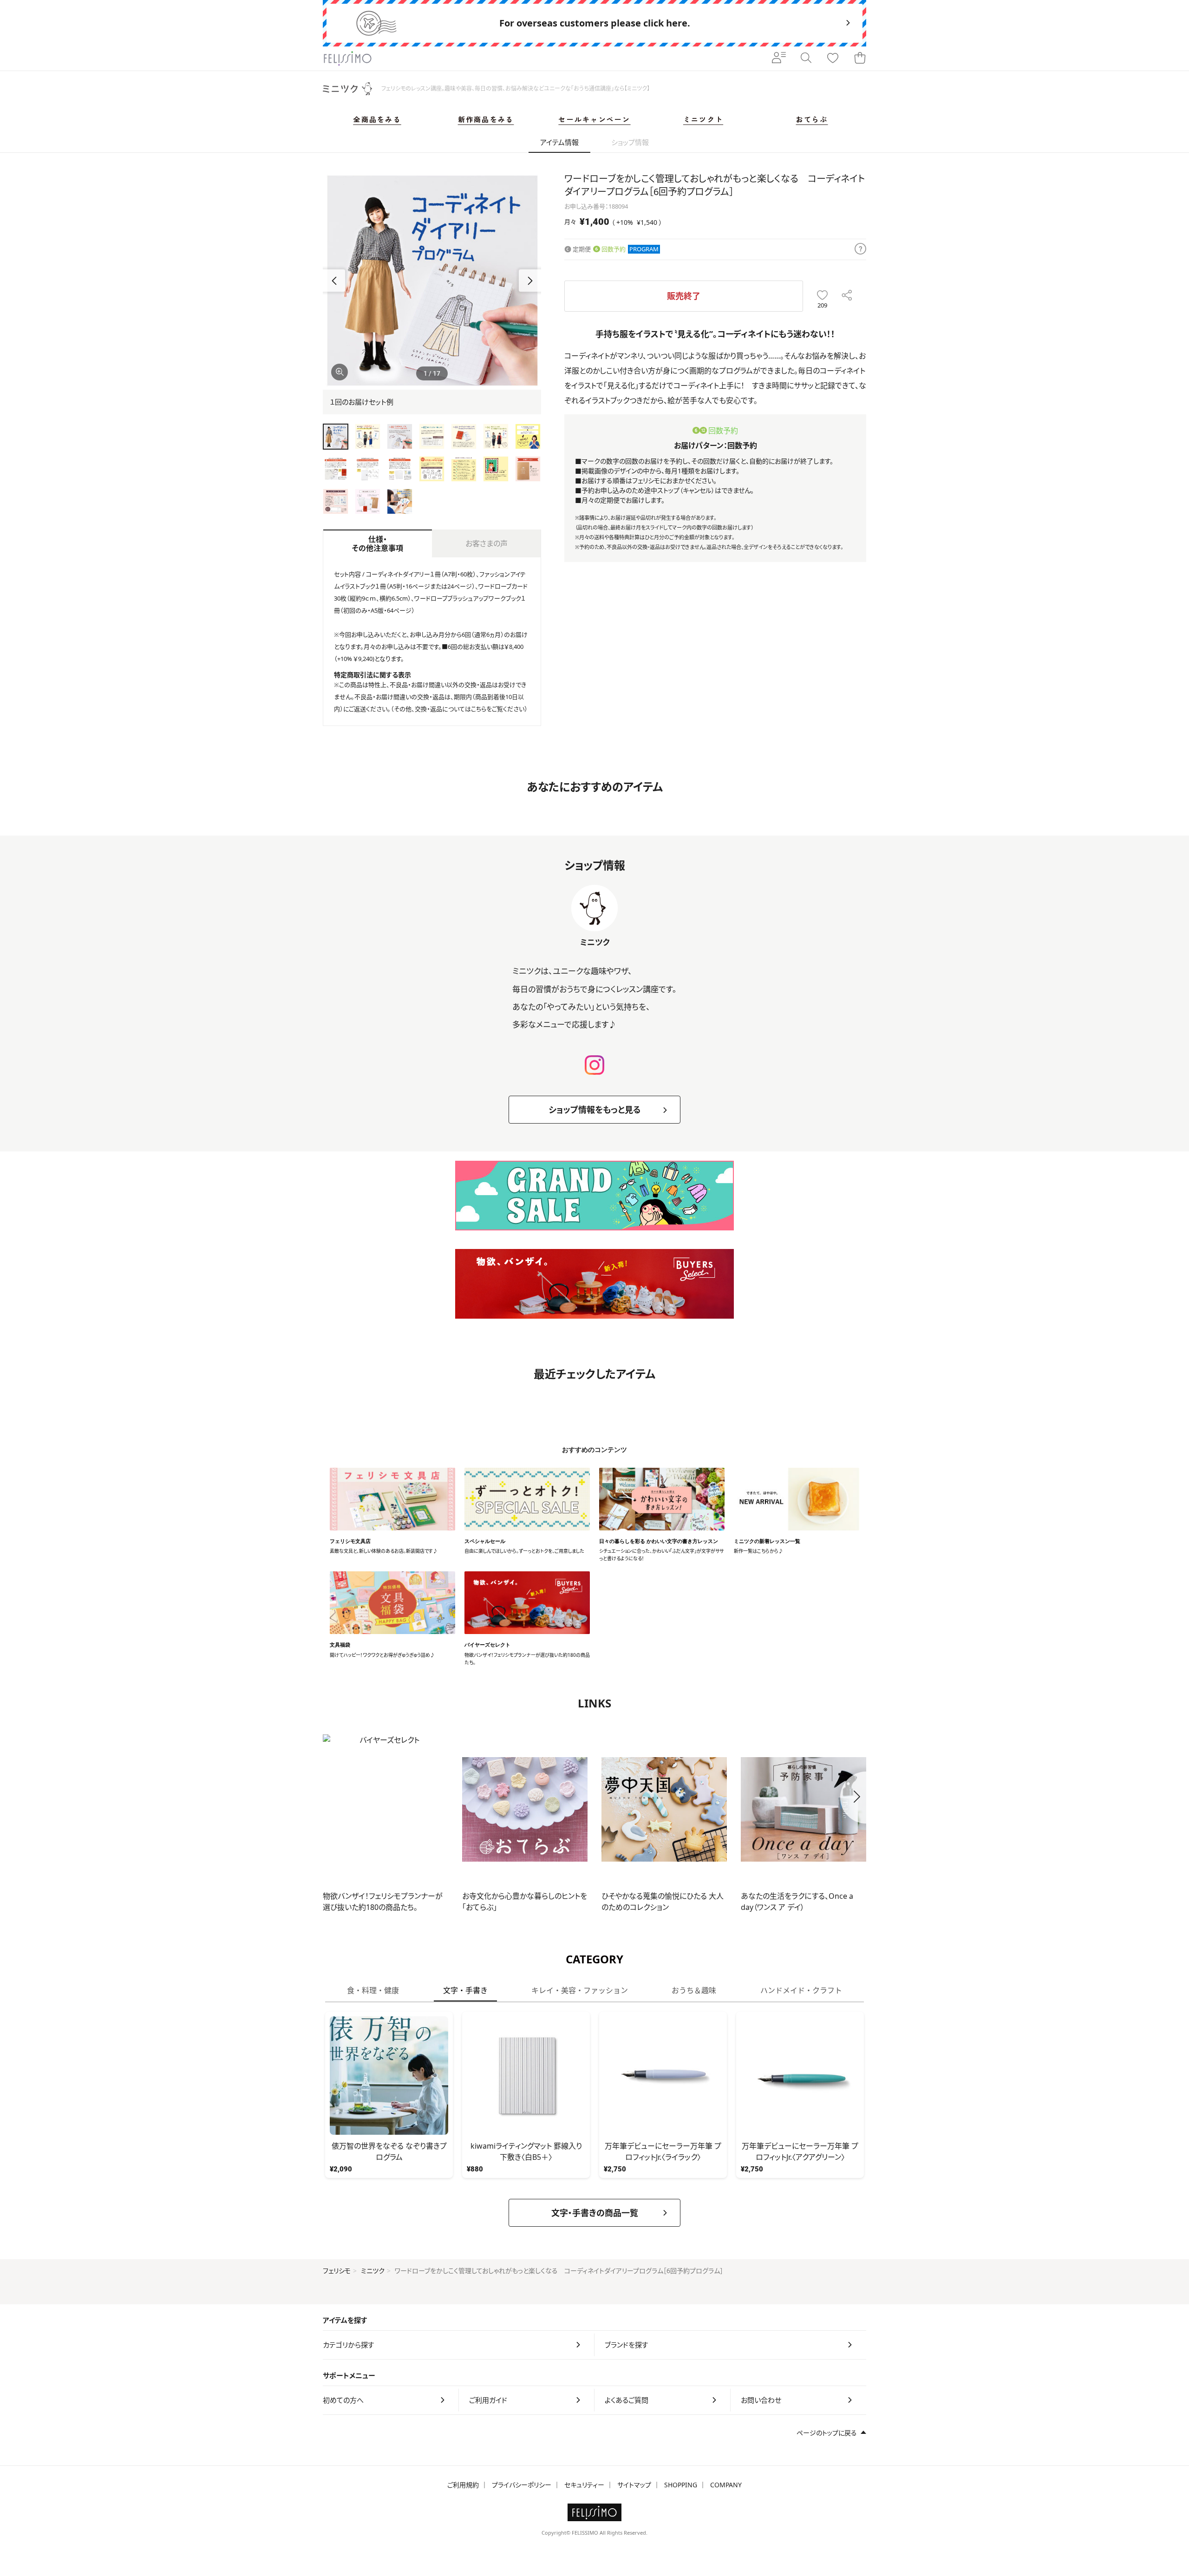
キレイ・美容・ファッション (580, 1990)
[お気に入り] (833, 59)
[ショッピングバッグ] (860, 59)
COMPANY (726, 2485)
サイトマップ (634, 2485)
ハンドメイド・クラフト (801, 1990)
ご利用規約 (463, 2485)
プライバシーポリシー (522, 2485)
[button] (530, 281)
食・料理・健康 (373, 1990)
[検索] (806, 59)
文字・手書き (465, 1990)
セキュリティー (584, 2485)
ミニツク (373, 2271)
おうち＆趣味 (694, 1990)
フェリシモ (337, 2271)
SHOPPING (681, 2485)
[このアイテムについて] (860, 249)
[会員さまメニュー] (779, 59)
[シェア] (847, 296)
